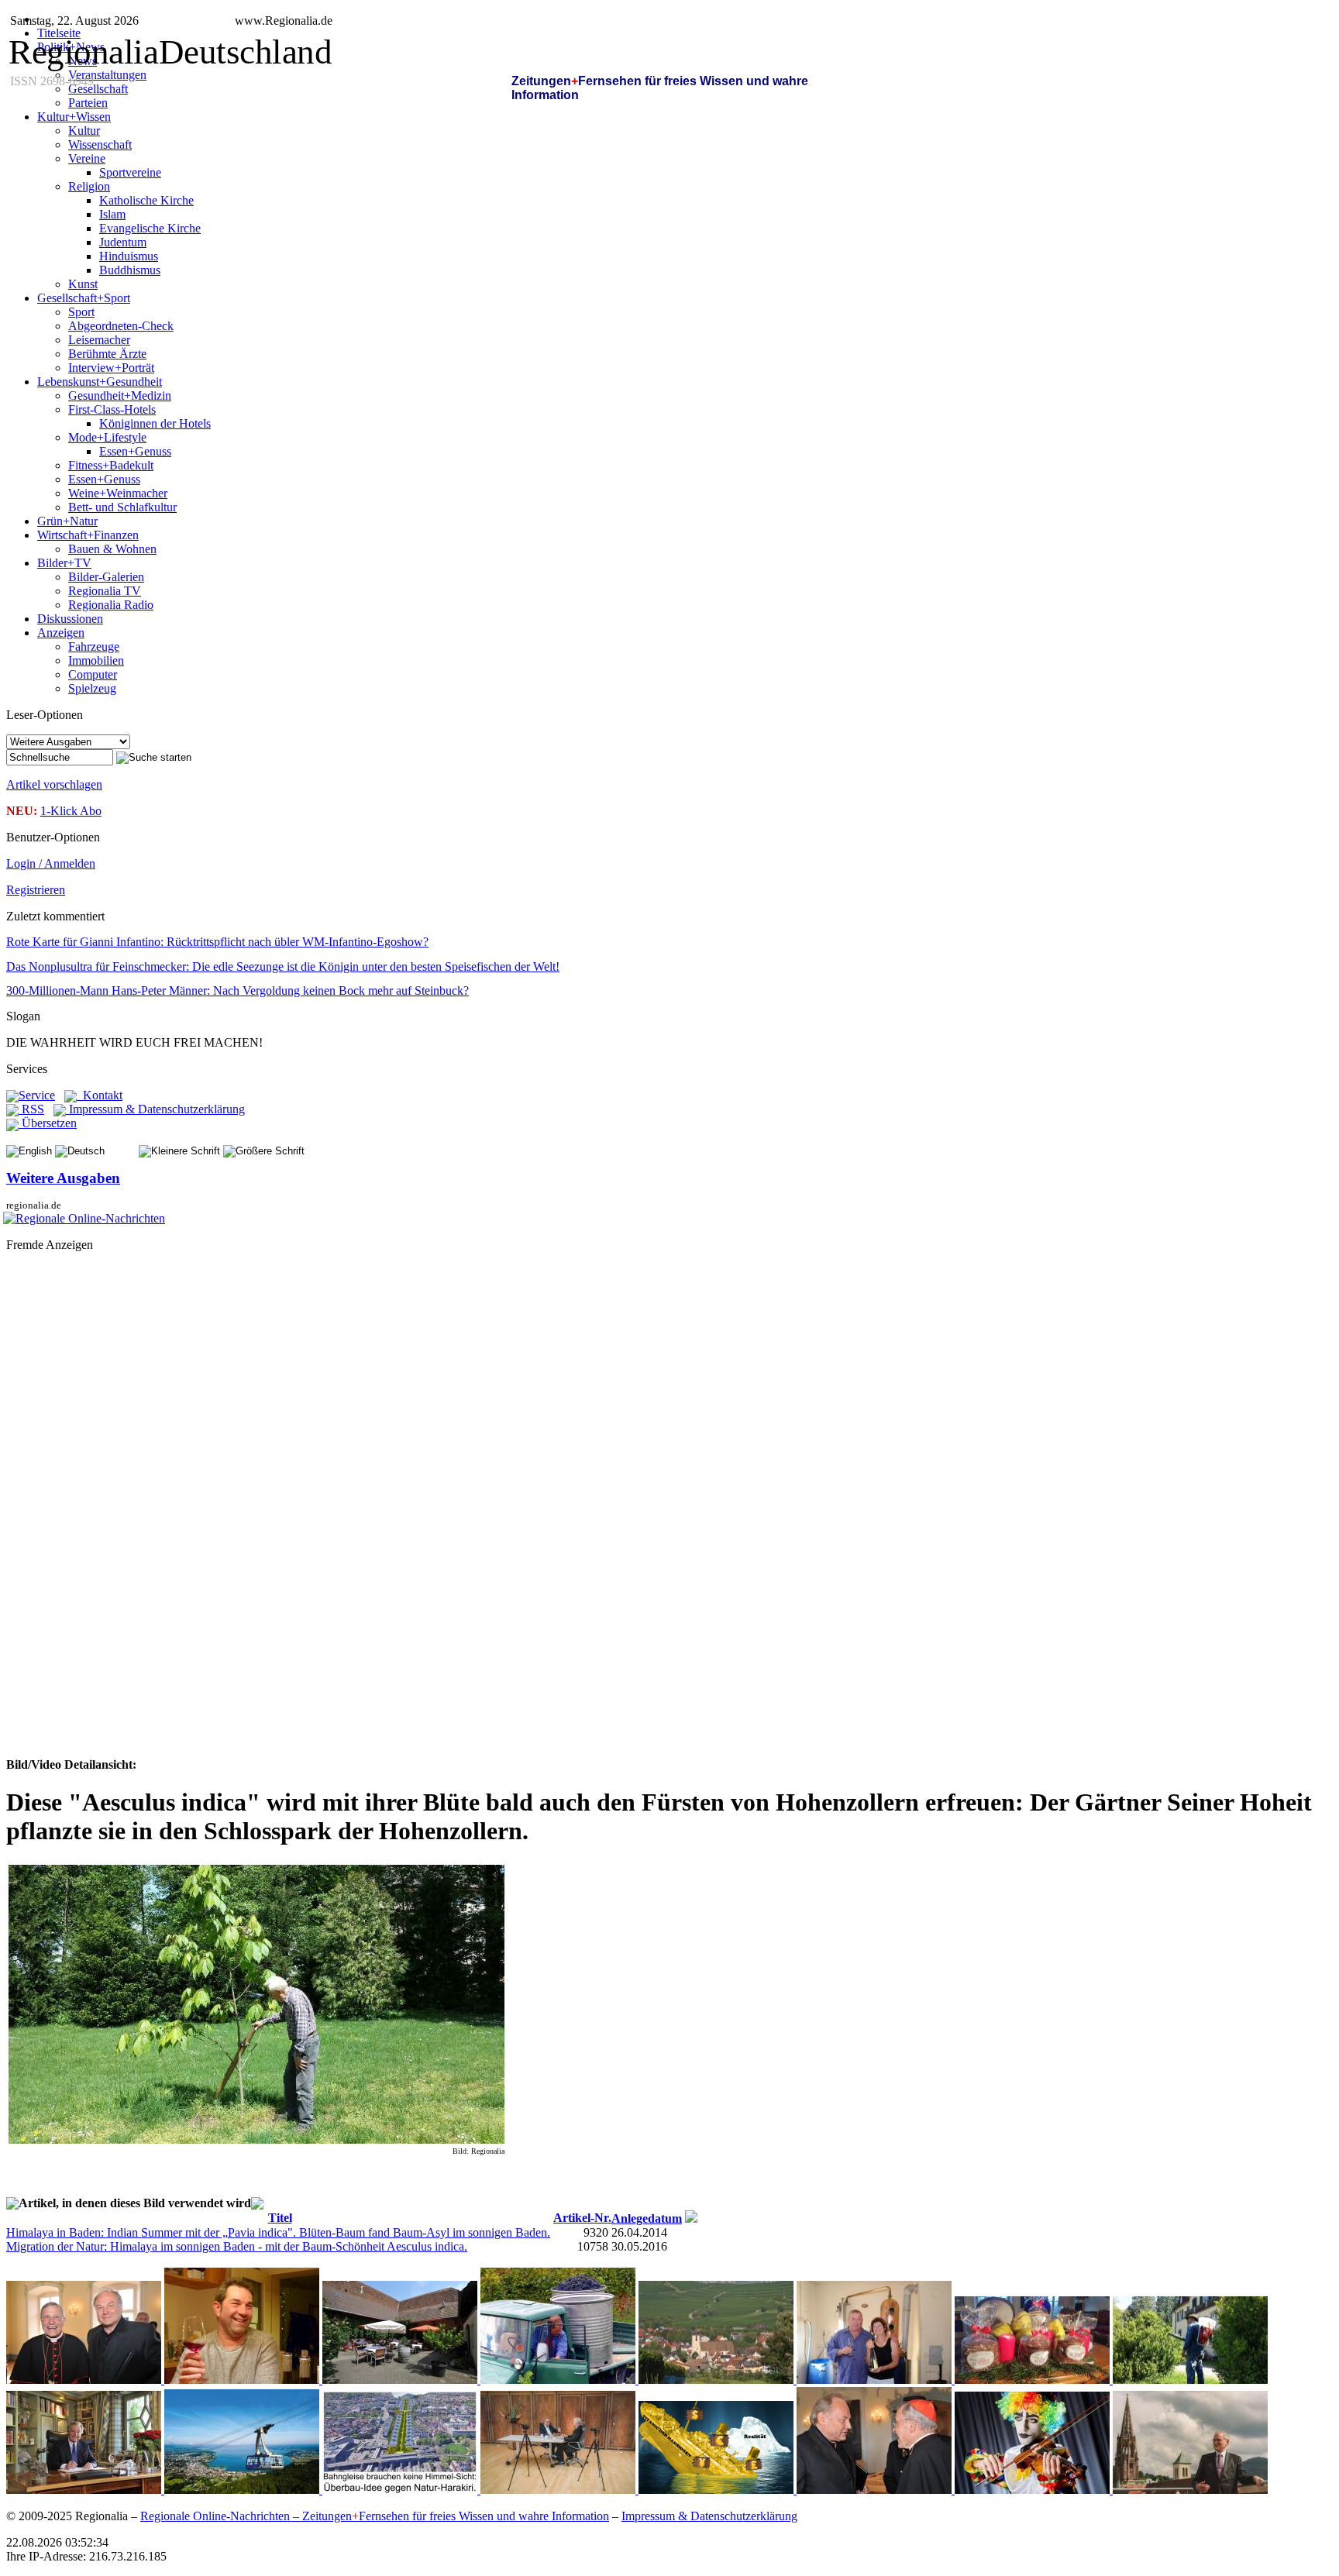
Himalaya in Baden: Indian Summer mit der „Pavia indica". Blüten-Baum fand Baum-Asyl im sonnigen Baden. (278, 2232)
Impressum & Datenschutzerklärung (155, 1109)
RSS (31, 1109)
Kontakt (100, 1095)
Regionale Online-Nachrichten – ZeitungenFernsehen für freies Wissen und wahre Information (375, 2516)
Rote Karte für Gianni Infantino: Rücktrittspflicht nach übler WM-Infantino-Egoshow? (217, 942)
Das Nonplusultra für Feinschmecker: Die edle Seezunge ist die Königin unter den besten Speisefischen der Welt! (283, 966)
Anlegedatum (647, 2218)
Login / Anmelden (51, 863)
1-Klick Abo (71, 811)
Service (37, 1095)
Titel (280, 2218)
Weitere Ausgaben (63, 1178)
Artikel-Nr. (582, 2218)
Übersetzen (48, 1123)
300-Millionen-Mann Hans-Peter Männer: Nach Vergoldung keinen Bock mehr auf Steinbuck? (238, 991)
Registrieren (36, 890)
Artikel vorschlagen (54, 784)
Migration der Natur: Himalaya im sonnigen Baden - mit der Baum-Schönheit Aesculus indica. (237, 2246)
